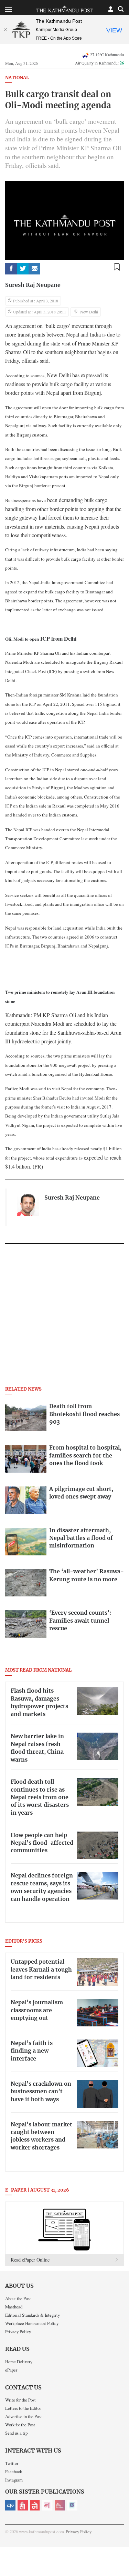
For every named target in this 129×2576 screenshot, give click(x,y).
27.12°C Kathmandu (107, 54)
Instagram (14, 2480)
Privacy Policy (18, 2332)
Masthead (14, 2307)
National (17, 78)
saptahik (23, 2505)
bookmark (117, 267)
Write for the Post (20, 2400)
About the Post (18, 2298)
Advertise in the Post (24, 2416)
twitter (23, 269)
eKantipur (10, 2505)
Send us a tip (16, 2433)
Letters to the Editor (23, 2408)
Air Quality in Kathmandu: (99, 63)
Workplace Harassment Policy (32, 2323)
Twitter (12, 2463)
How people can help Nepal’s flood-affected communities (42, 1843)
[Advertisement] (64, 1317)
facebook (11, 269)
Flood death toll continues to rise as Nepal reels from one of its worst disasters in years (40, 1797)
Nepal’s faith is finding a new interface (32, 2051)
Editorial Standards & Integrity (33, 2315)
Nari (47, 2505)
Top (121, 2551)
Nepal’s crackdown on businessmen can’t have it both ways (41, 2092)
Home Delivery (19, 2362)
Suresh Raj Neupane (33, 285)
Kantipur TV (72, 2505)
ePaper (11, 2370)
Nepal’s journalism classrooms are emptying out (37, 2010)
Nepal (35, 2505)
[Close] (5, 30)
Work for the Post (20, 2425)
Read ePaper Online (30, 2260)
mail (34, 269)
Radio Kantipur (60, 2505)
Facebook (14, 2472)
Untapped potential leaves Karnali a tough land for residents (41, 1970)
